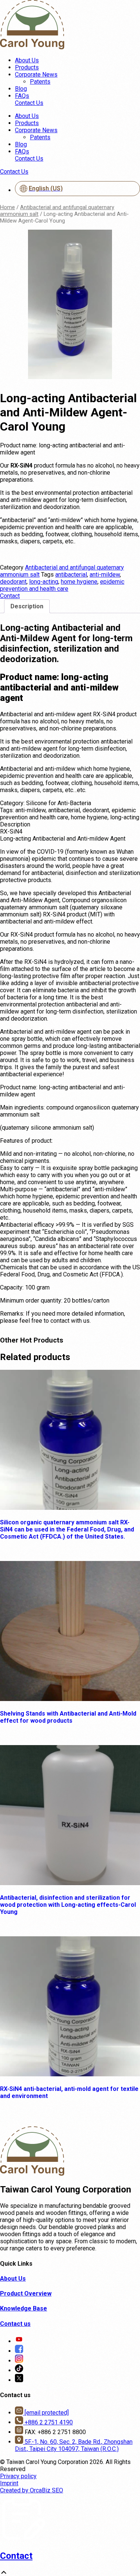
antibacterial (71, 575)
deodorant (13, 582)
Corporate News (36, 75)
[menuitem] (77, 189)
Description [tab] (27, 606)
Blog (21, 89)
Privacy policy (18, 2476)
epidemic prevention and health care (62, 585)
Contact (16, 2556)
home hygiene (79, 582)
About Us (27, 60)
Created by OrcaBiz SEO (32, 2490)
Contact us (15, 2324)
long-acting (44, 582)
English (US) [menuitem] (46, 188)
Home (7, 207)
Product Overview (26, 2293)
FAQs (22, 96)
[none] (77, 190)
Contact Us (29, 103)
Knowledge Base (24, 2308)
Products (27, 67)
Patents (40, 82)
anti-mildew (105, 575)
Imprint (9, 2483)
